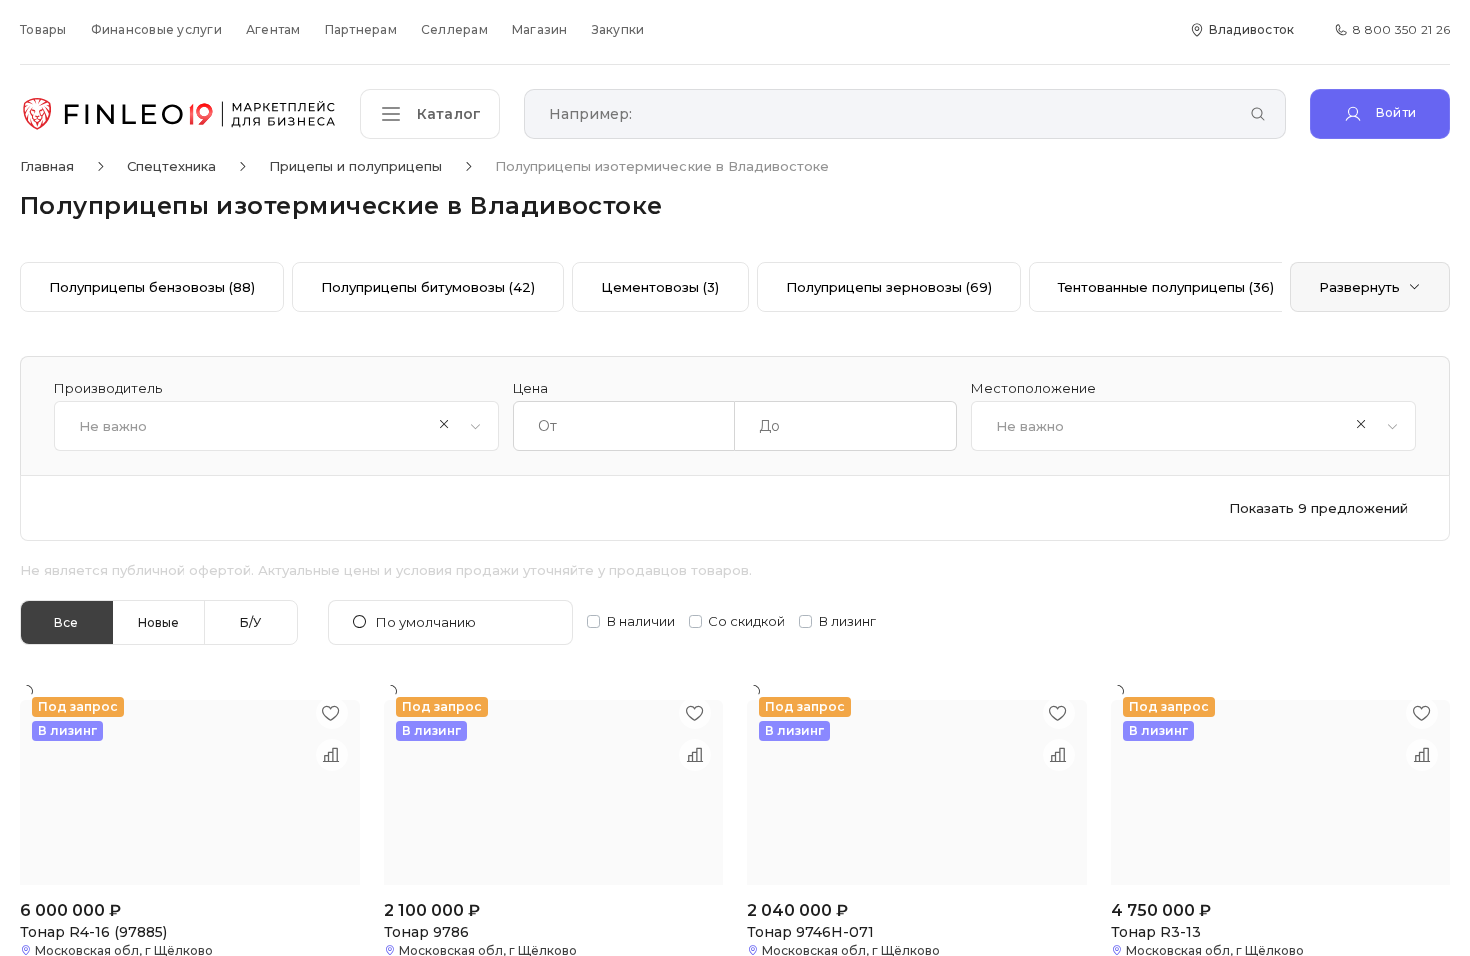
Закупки (618, 29)
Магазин (540, 29)
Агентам (273, 29)
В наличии (641, 621)
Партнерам (361, 29)
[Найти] (1258, 115)
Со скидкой (746, 621)
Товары (43, 29)
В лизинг (847, 621)
